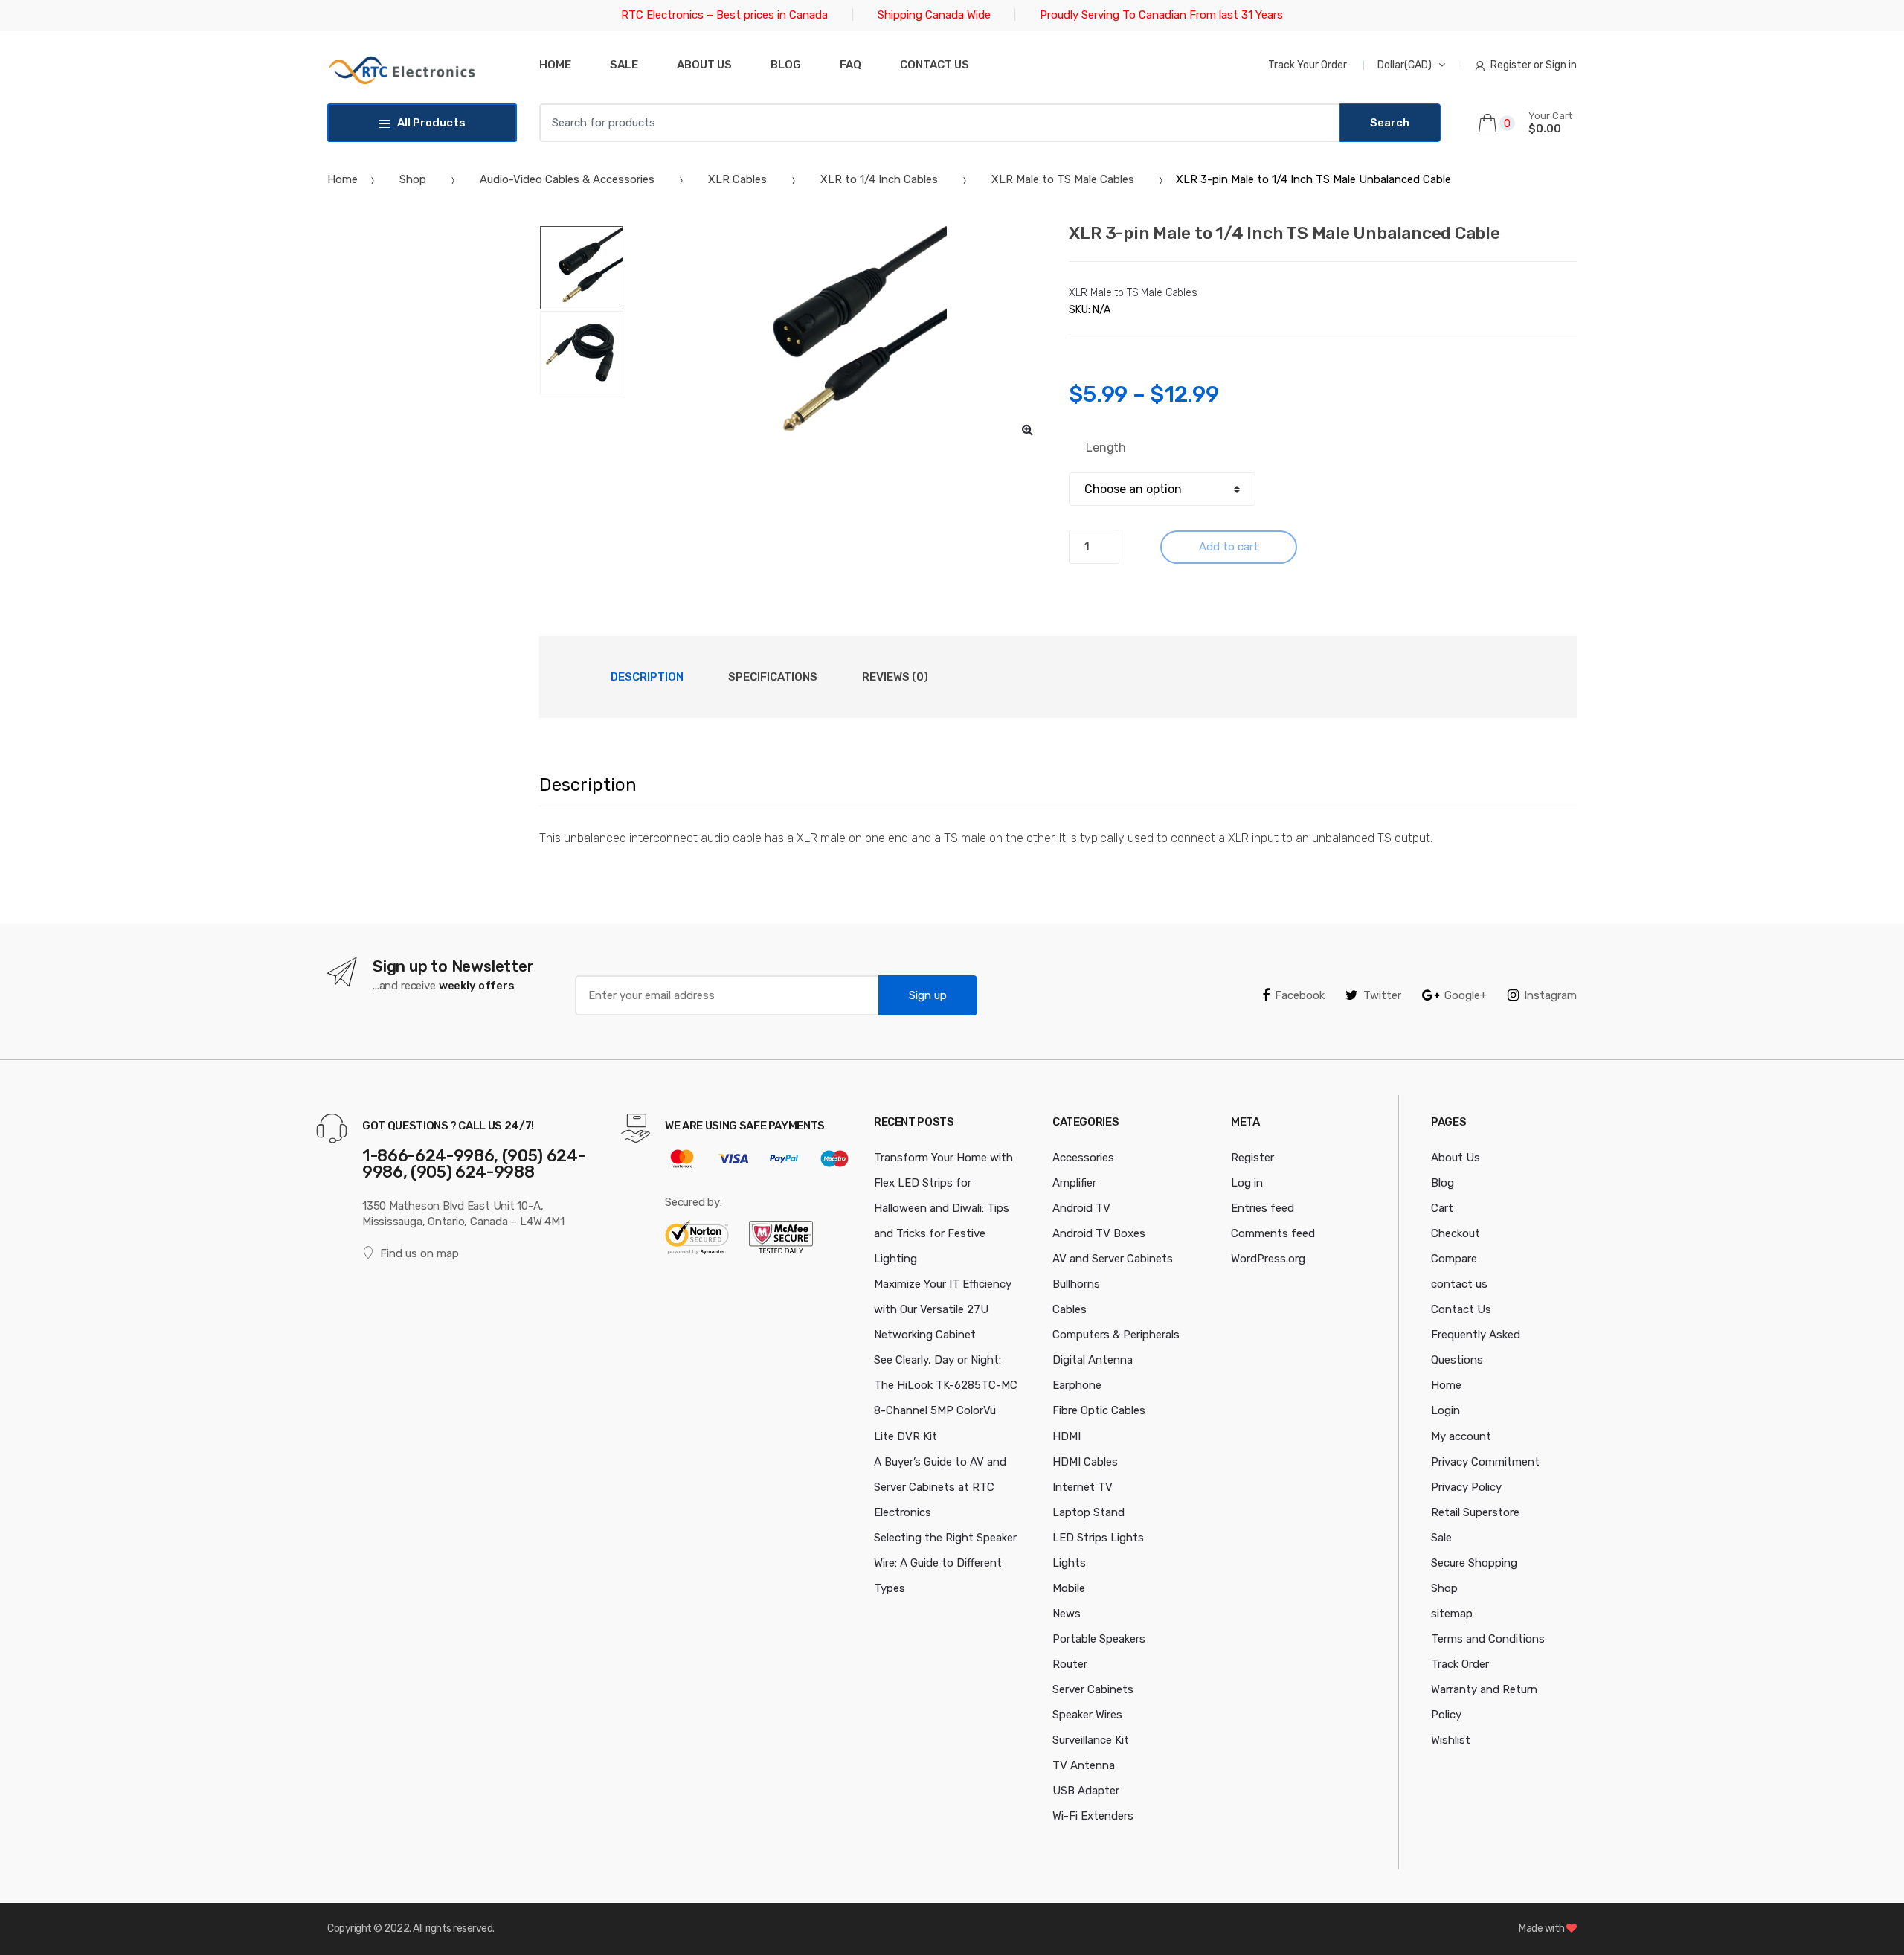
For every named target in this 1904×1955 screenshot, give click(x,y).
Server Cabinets (1093, 1689)
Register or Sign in (1534, 65)
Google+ (1466, 995)
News (1067, 1614)
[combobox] (940, 123)
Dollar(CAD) (1405, 65)
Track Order (1460, 1664)
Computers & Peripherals (1116, 1335)
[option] (836, 337)
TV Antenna (1084, 1765)
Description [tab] (647, 677)
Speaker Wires (1087, 1715)
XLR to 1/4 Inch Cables (879, 179)
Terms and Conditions (1488, 1639)
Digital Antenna (1093, 1360)
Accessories (1083, 1158)
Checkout (1456, 1233)
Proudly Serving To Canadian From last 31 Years (1161, 15)
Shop (413, 179)
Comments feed (1273, 1233)
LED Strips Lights (1098, 1538)
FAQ (850, 65)
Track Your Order (1308, 65)
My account (1461, 1436)
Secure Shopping (1474, 1563)
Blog (786, 65)
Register (1252, 1158)
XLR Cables (737, 179)
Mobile (1069, 1588)
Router (1070, 1664)
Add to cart (1229, 547)
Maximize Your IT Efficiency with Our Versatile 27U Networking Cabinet (943, 1309)
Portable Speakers (1099, 1639)
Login (1445, 1410)
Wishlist (1451, 1740)
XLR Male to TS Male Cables (1063, 179)
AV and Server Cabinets (1113, 1259)
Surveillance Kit (1091, 1740)
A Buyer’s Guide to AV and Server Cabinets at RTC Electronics (940, 1487)
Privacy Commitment (1485, 1462)
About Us (704, 65)
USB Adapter (1086, 1791)
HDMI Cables (1085, 1462)
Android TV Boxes (1099, 1233)
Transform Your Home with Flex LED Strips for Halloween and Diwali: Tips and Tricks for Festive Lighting (943, 1208)
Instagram (1550, 995)
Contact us (935, 65)
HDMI (1067, 1436)
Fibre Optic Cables (1099, 1410)
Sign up (928, 995)
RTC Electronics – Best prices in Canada (724, 15)
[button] (1027, 429)
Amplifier (1074, 1183)
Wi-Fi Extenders (1093, 1816)
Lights (1069, 1563)
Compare (1454, 1259)
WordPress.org (1268, 1259)
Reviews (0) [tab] (895, 677)
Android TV (1081, 1208)
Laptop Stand (1088, 1512)
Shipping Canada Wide (934, 15)
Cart (1442, 1208)
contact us (1459, 1284)
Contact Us (1461, 1309)
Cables (1070, 1309)
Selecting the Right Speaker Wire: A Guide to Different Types (945, 1563)
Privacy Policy (1466, 1487)
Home (555, 65)
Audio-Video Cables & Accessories (567, 179)
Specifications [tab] (773, 677)
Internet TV (1083, 1487)
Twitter (1382, 995)
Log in (1247, 1183)
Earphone (1077, 1385)
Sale (624, 65)
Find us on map (419, 1253)
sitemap (1452, 1614)
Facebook (1300, 995)
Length (1106, 447)
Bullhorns (1076, 1284)
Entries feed (1263, 1208)
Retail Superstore (1475, 1512)
